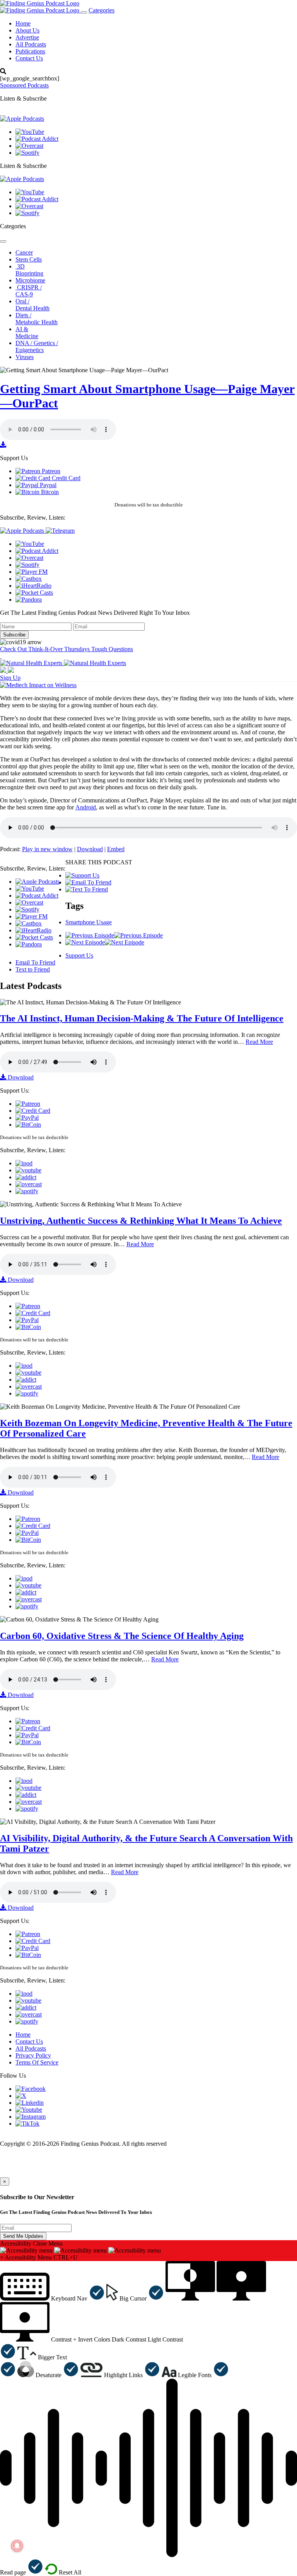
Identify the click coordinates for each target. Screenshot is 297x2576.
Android (86, 807)
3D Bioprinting (29, 270)
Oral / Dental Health (32, 305)
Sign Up (10, 678)
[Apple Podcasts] (22, 119)
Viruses (25, 357)
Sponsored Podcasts (24, 85)
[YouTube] (30, 132)
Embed (116, 849)
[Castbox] (29, 579)
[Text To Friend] (87, 889)
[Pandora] (29, 600)
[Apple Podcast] (24, 1163)
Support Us (79, 955)
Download (90, 849)
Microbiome (30, 280)
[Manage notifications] (17, 2546)
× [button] (2, 2257)
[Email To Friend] (88, 882)
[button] (52, 2298)
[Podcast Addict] (37, 139)
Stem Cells (29, 259)
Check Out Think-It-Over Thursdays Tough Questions (67, 649)
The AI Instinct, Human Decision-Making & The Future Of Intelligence (142, 1018)
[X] (21, 2096)
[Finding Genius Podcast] (40, 3)
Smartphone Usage (89, 922)
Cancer (24, 252)
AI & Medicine (27, 333)
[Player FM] (32, 572)
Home (23, 23)
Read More (259, 1042)
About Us (27, 30)
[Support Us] (82, 875)
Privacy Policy (33, 2055)
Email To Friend (35, 962)
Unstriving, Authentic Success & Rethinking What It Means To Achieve (141, 1221)
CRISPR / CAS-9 (29, 291)
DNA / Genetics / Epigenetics (37, 346)
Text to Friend (33, 969)
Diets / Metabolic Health (37, 319)
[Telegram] (60, 531)
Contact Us (29, 58)
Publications (30, 51)
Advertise (27, 37)
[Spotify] (27, 153)
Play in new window (47, 849)
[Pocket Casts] (34, 593)
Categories (102, 10)
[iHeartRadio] (33, 586)
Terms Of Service (37, 2062)
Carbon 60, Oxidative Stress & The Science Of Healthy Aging (122, 1636)
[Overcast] (29, 146)
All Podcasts (31, 44)
